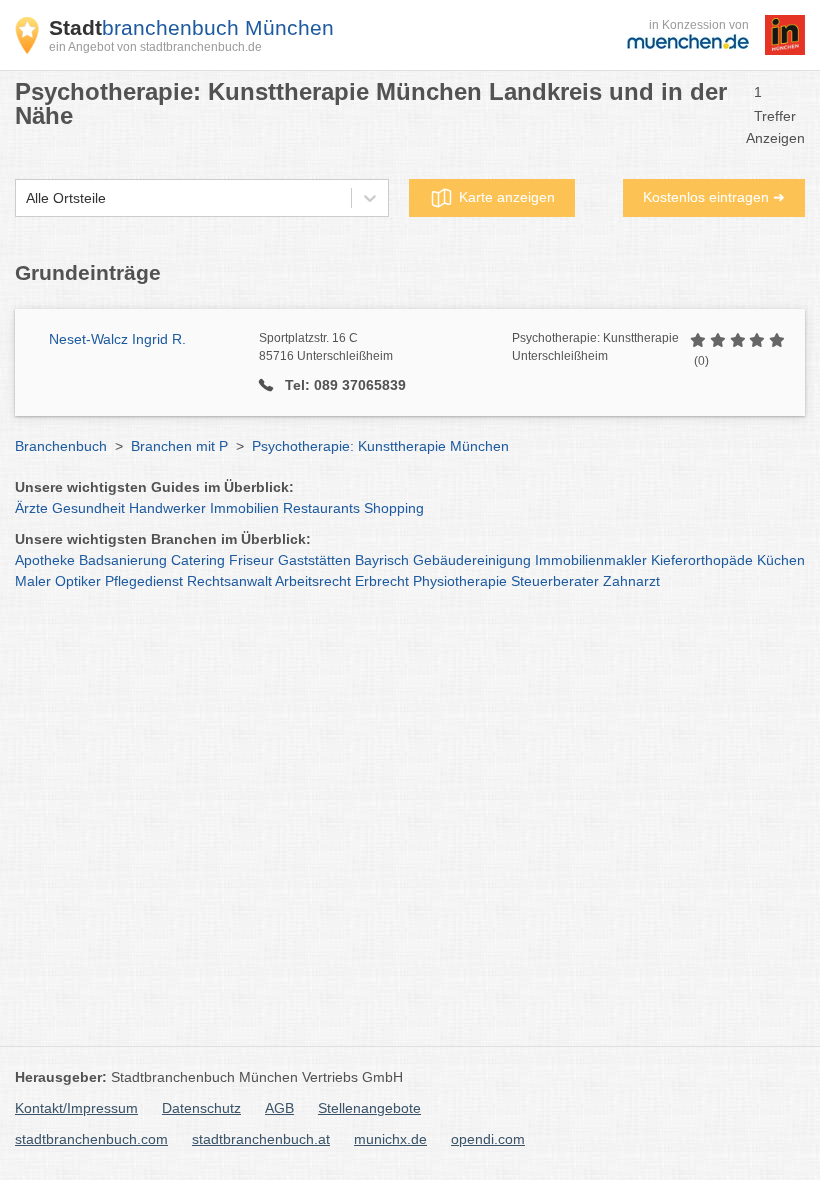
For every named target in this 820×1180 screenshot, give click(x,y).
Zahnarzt (631, 581)
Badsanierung (123, 560)
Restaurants (321, 508)
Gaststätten (314, 560)
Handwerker (167, 508)
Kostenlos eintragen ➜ (714, 197)
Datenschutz (201, 1108)
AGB (279, 1108)
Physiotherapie (460, 581)
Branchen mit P (179, 446)
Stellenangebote (369, 1108)
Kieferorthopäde (702, 560)
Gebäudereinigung (472, 560)
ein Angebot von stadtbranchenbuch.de (155, 47)
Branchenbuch (61, 446)
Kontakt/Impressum (76, 1108)
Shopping (394, 508)
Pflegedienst (144, 581)
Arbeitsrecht (313, 581)
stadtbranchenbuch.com (91, 1139)
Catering (198, 560)
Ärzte (31, 508)
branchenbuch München (191, 27)
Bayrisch (382, 560)
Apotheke (45, 560)
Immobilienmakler (591, 560)
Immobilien (244, 508)
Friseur (251, 560)
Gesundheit (88, 508)
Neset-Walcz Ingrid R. (117, 339)
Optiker (78, 581)
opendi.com (488, 1139)
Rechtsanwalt (229, 581)
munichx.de (390, 1139)
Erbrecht (382, 581)
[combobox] (26, 198)
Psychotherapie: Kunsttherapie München (380, 446)
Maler (33, 581)
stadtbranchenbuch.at (261, 1139)
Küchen (781, 560)
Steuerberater (555, 581)
